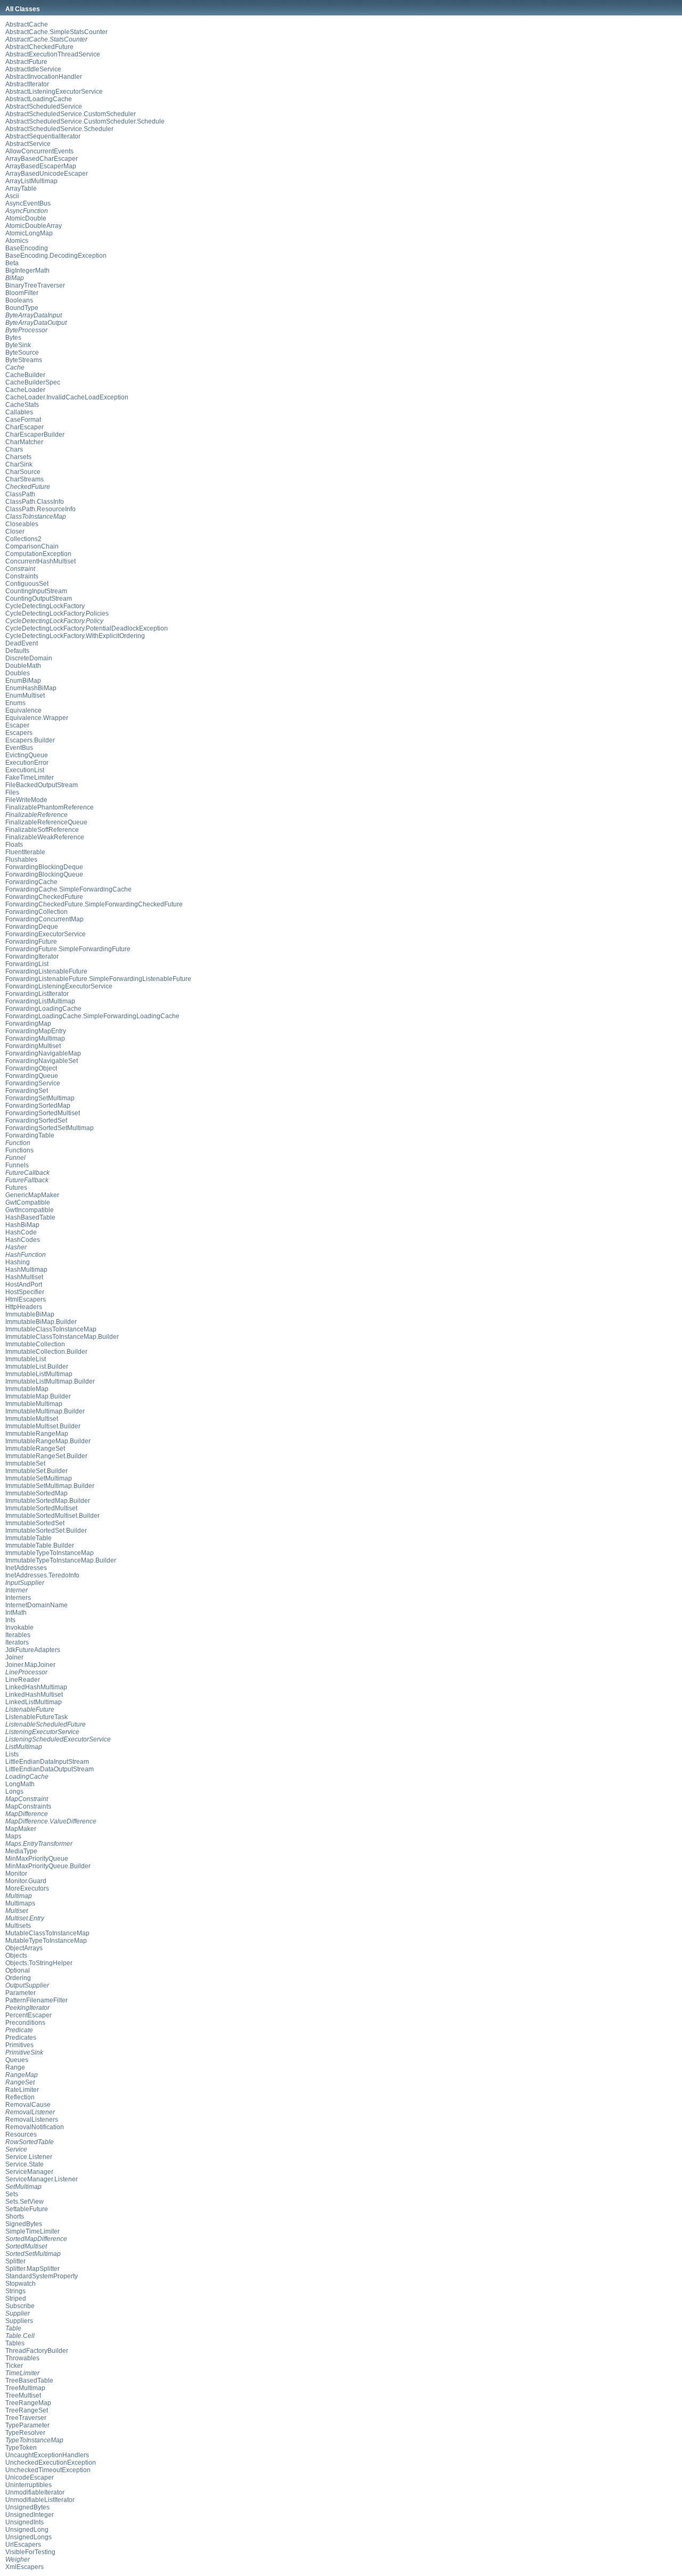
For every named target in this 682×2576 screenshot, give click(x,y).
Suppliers (19, 2321)
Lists (12, 1754)
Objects (16, 1956)
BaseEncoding (27, 248)
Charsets (18, 457)
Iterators (17, 1642)
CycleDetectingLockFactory (45, 606)
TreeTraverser (26, 2418)
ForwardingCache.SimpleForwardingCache (68, 889)
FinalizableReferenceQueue (46, 822)
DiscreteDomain (29, 658)
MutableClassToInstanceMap (47, 1933)
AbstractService (28, 144)
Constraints (22, 576)
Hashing (18, 1262)
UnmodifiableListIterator (40, 2500)
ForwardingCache (31, 882)
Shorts (15, 2217)
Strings (15, 2291)
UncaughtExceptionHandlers (47, 2455)
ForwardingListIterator (37, 994)
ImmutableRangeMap (37, 1434)
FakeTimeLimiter (30, 778)
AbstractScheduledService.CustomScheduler (71, 114)
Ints (10, 1620)
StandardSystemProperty (42, 2276)
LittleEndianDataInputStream (47, 1762)
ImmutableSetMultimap (39, 1478)
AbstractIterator (27, 84)
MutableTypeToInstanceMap (46, 1941)
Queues (17, 2060)
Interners (18, 1598)
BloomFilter (22, 293)
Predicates (21, 2038)
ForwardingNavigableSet (42, 1061)
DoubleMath (23, 666)
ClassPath (20, 494)
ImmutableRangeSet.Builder (46, 1456)
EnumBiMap (23, 681)
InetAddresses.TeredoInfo (42, 1575)
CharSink (19, 464)
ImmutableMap (27, 1389)
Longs (14, 1792)
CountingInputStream (36, 591)
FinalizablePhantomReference (50, 807)
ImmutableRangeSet (35, 1449)
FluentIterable (25, 852)
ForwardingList (27, 964)
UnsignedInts (25, 2522)
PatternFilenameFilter (36, 2000)
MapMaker (21, 1829)
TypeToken (21, 2448)
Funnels (17, 1165)
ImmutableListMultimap (39, 1374)
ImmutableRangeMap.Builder (48, 1441)
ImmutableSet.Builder (36, 1471)
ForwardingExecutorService (46, 934)
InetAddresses (26, 1568)
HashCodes (23, 1240)
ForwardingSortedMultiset (43, 1113)
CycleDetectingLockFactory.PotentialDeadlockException (87, 628)
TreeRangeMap (28, 2403)
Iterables (18, 1635)
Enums (15, 703)
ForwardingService (33, 1083)
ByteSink (18, 345)
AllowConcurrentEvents (39, 151)
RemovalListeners (32, 2120)
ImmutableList (26, 1359)
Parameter (21, 1993)
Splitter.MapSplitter (33, 2269)
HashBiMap (22, 1225)
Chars (14, 449)
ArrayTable (21, 189)
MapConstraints (28, 1806)
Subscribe (20, 2306)
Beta (12, 263)
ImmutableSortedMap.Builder (48, 1501)
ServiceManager (29, 2172)
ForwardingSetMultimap (40, 1098)
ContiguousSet (27, 584)
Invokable (19, 1628)
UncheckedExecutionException (51, 2463)
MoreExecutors (27, 1888)
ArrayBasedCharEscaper (42, 159)
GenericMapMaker (32, 1195)
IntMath (16, 1613)
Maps (13, 1836)
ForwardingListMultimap (40, 1001)
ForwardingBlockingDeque (44, 867)
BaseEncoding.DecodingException (56, 256)
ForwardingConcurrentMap (44, 919)
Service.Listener (29, 2157)
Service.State (25, 2164)
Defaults (17, 651)
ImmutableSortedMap (36, 1493)
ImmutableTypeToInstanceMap (50, 1553)
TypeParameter (27, 2425)
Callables (19, 412)
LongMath (20, 1784)
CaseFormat (23, 420)
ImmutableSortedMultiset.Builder (52, 1516)
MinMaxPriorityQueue (37, 1859)
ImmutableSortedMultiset (41, 1508)
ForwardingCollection (36, 912)
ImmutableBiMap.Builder (41, 1322)
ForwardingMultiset (33, 1046)
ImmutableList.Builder (37, 1367)
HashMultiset (24, 1277)
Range (15, 2067)
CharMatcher (24, 442)
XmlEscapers (25, 2567)
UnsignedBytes (27, 2507)
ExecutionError (27, 763)
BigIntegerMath (27, 271)
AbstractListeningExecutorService (54, 92)
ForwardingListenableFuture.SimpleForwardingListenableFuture (98, 979)
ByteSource (22, 353)
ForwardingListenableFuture (46, 971)
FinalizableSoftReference (42, 830)
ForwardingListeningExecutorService (59, 986)
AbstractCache (27, 24)
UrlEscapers (23, 2545)
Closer (15, 531)
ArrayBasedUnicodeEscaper (47, 174)
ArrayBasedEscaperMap (41, 166)
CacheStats (22, 405)
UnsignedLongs (29, 2537)
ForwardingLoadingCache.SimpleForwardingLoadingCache (92, 1016)
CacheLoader (25, 390)
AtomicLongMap (29, 233)
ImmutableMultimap (34, 1404)
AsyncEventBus (28, 203)
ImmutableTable (29, 1538)
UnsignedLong (27, 2530)
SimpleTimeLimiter (33, 2231)
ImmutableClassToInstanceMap (51, 1329)
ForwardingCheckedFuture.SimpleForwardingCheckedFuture (94, 904)
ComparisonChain (32, 546)
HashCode (21, 1232)
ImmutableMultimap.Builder (45, 1411)
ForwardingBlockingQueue (44, 874)
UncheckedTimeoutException (48, 2470)
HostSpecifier (25, 1292)
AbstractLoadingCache (39, 99)
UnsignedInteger (30, 2515)
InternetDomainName (36, 1605)
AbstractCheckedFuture (39, 47)
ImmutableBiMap (30, 1314)
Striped (16, 2299)
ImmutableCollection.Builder (46, 1352)
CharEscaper (25, 427)
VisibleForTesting (30, 2552)
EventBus (19, 748)
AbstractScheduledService (44, 107)
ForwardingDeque (32, 927)
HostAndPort (24, 1285)
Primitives (19, 2045)
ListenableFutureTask (36, 1717)
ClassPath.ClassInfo (35, 502)
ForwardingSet (27, 1091)
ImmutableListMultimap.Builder (50, 1381)
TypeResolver (25, 2433)
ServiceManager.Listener (42, 2179)
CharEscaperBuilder (35, 435)
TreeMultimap (25, 2388)
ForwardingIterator (32, 956)
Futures (16, 1188)
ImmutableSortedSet (35, 1523)
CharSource (23, 472)
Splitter (15, 2261)
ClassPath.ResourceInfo (40, 509)
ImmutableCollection (35, 1344)
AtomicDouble (26, 218)
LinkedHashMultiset (34, 1695)
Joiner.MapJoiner (30, 1665)
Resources (21, 2135)
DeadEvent (22, 643)
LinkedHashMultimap (36, 1687)
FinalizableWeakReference (45, 837)
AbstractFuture (26, 62)
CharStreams (25, 479)
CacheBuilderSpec (33, 382)
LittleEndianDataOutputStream (50, 1769)
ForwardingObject (31, 1068)
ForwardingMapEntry (36, 1031)
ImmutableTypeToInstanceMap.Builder (61, 1560)
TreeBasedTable (29, 2381)
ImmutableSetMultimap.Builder (50, 1486)
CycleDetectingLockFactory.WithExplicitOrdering (75, 636)
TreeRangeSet (27, 2410)
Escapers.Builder (30, 740)
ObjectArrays (24, 1948)
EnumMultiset (25, 696)
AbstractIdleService (33, 69)
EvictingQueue (27, 755)
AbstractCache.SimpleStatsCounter (56, 32)
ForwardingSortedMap (38, 1106)
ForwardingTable (30, 1135)
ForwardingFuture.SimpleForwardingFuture (68, 949)
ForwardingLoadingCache (43, 1009)
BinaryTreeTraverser (35, 285)
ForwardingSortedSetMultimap (50, 1128)
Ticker (14, 2366)
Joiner (14, 1657)
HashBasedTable (30, 1217)
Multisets (18, 1926)
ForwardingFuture (31, 942)
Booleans (19, 300)
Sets (12, 2194)
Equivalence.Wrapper (37, 718)
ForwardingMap (28, 1024)
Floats (14, 845)
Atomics (17, 241)
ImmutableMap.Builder (38, 1396)
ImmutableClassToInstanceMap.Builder (62, 1337)
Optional (18, 1970)
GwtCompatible (28, 1203)
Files (12, 792)
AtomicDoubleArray (34, 226)
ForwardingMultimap (35, 1038)
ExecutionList (25, 770)
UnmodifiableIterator (35, 2492)
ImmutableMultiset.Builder (43, 1426)
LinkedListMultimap (34, 1702)
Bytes (13, 338)
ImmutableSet (25, 1463)
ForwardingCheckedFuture (44, 897)
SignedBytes (24, 2224)
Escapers (19, 733)
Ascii (12, 196)
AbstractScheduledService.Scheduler (59, 129)
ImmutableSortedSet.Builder (46, 1531)
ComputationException (38, 554)
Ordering (18, 1978)
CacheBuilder (25, 375)
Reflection (20, 2097)
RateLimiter (22, 2090)
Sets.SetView (25, 2202)
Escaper (17, 725)
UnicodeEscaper (30, 2477)
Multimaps (20, 1903)
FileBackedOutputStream (42, 785)
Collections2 (23, 539)
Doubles (18, 673)
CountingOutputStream (39, 599)
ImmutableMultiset (32, 1419)
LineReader (23, 1680)
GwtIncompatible (30, 1210)
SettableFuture (27, 2209)
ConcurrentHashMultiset (40, 561)
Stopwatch (21, 2284)
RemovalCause (28, 2105)
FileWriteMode (26, 800)
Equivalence (23, 710)
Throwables (22, 2358)
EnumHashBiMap (31, 688)
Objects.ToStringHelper (39, 1963)
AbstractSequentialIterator (43, 136)
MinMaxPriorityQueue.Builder (48, 1866)
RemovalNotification (35, 2127)
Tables (15, 2343)
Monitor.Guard (26, 1881)
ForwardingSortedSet (36, 1121)
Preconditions (25, 2023)
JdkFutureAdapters (33, 1650)
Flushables (21, 860)
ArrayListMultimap (31, 181)
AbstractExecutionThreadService (53, 54)
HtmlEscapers (26, 1299)
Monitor (16, 1874)
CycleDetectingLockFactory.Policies (57, 614)
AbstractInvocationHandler (44, 77)
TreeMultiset (23, 2395)
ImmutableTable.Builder (40, 1545)
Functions (19, 1150)
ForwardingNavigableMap (43, 1053)
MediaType (21, 1851)
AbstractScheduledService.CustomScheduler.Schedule (85, 121)
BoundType (22, 308)
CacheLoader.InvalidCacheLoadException (67, 397)
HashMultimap (26, 1270)
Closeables (22, 524)
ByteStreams (24, 360)
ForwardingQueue (32, 1076)
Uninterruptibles (29, 2485)
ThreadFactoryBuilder (37, 2351)
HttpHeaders (24, 1307)
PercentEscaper (29, 2015)
